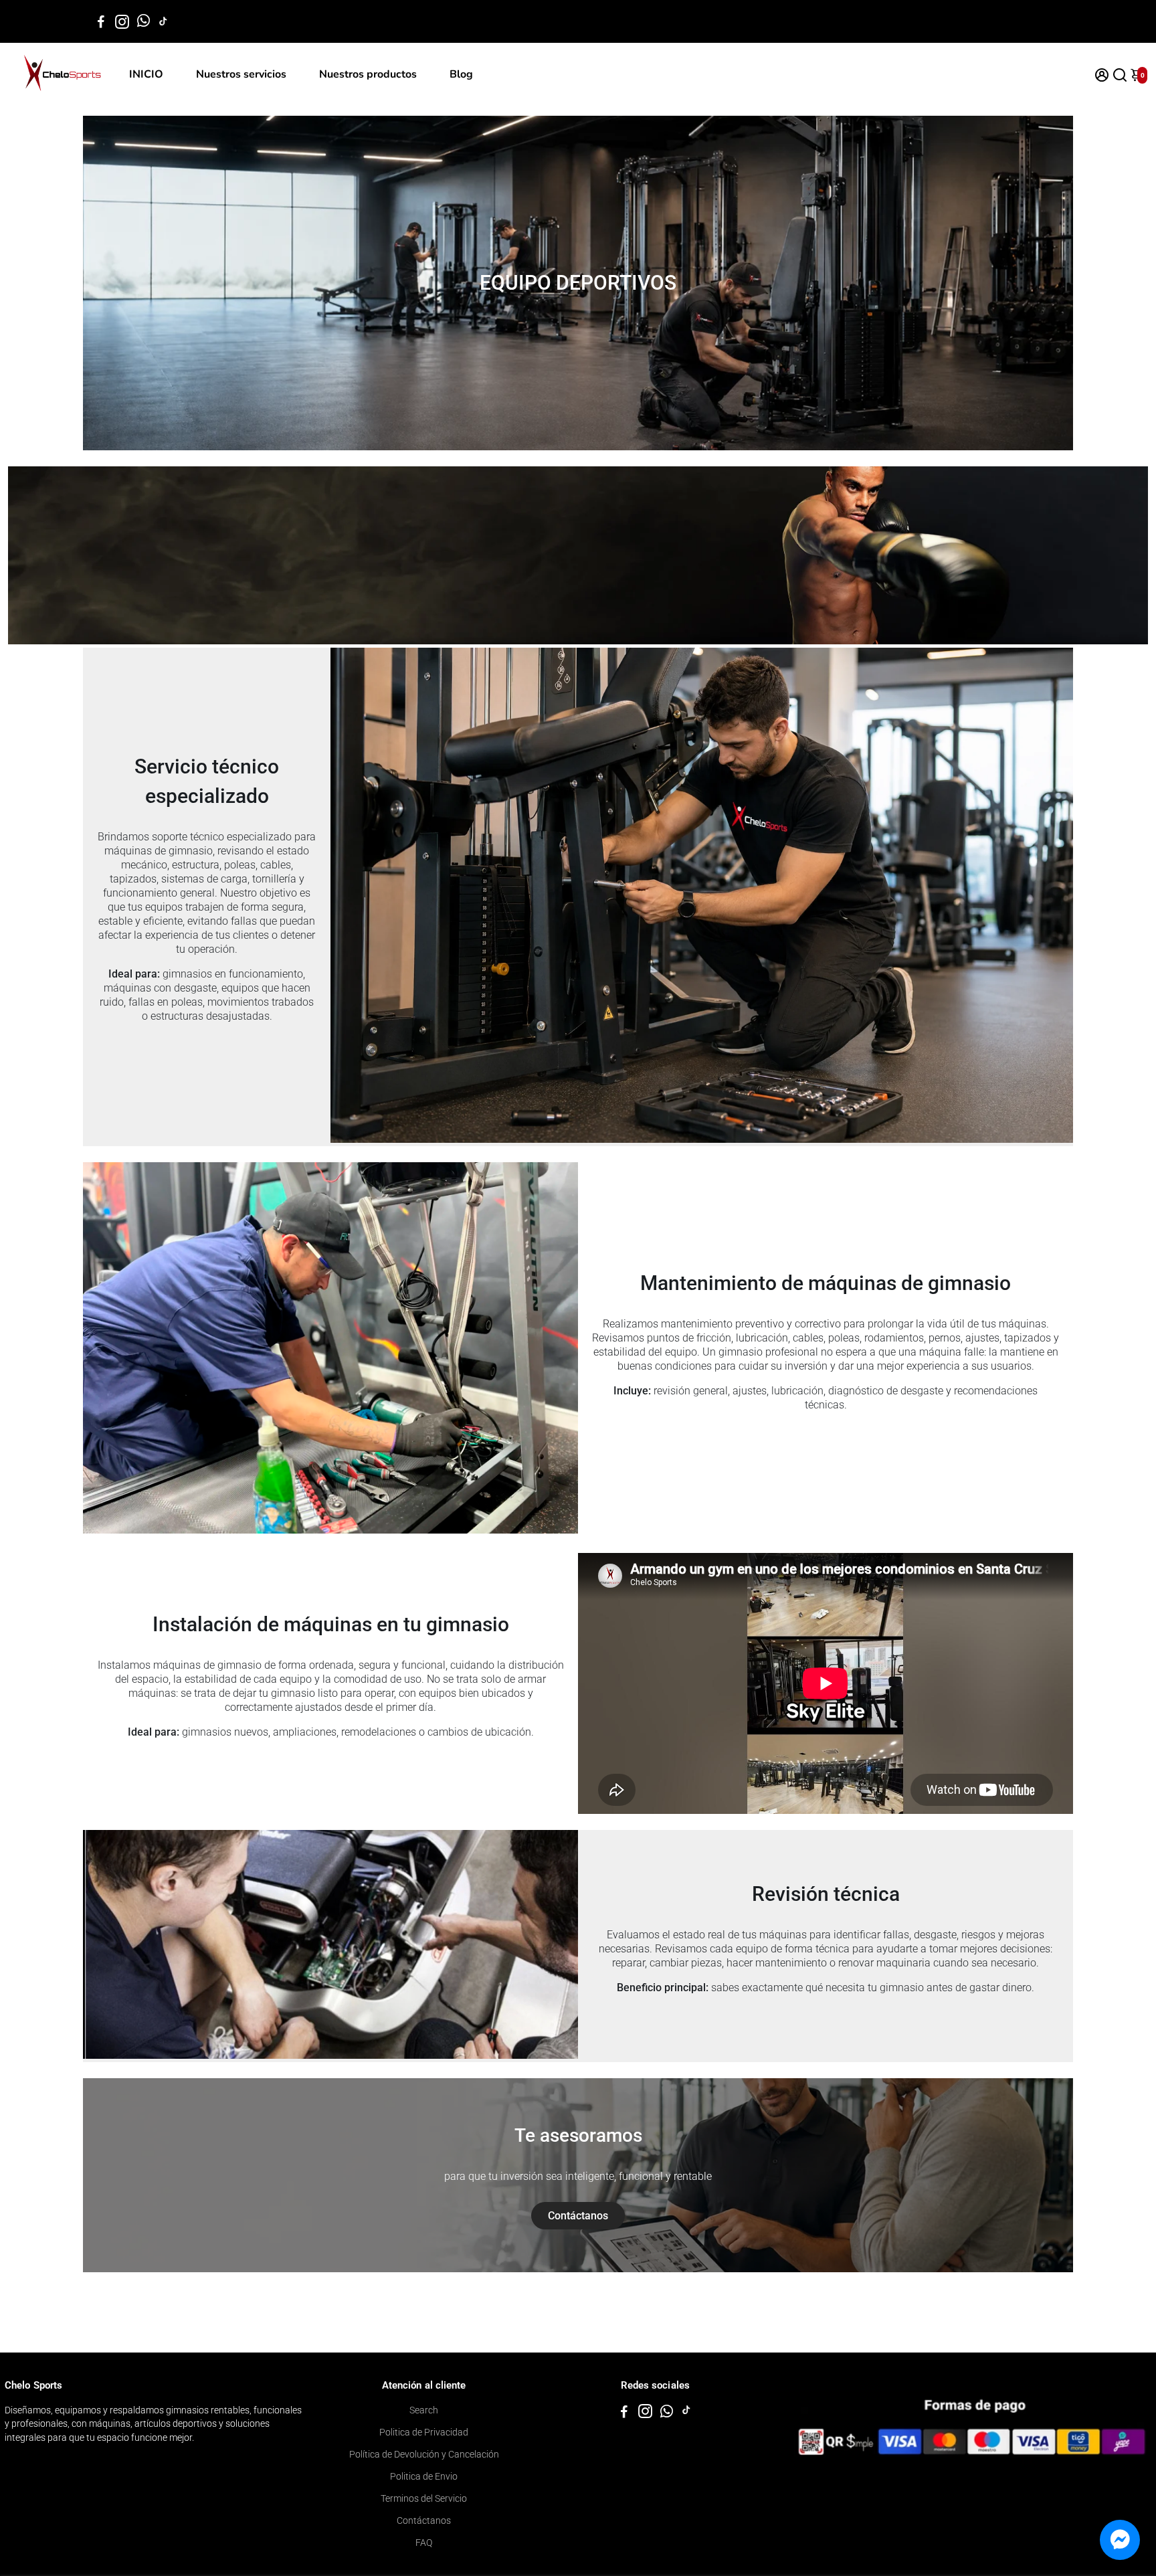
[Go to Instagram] (122, 21)
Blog (461, 74)
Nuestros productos (368, 74)
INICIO (146, 74)
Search (424, 2410)
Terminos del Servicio (424, 2498)
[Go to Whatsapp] (143, 21)
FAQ (424, 2543)
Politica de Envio (424, 2476)
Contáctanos (424, 2520)
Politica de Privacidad (424, 2432)
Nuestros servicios (241, 74)
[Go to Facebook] (101, 21)
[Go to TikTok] (163, 21)
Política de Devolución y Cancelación (424, 2454)
